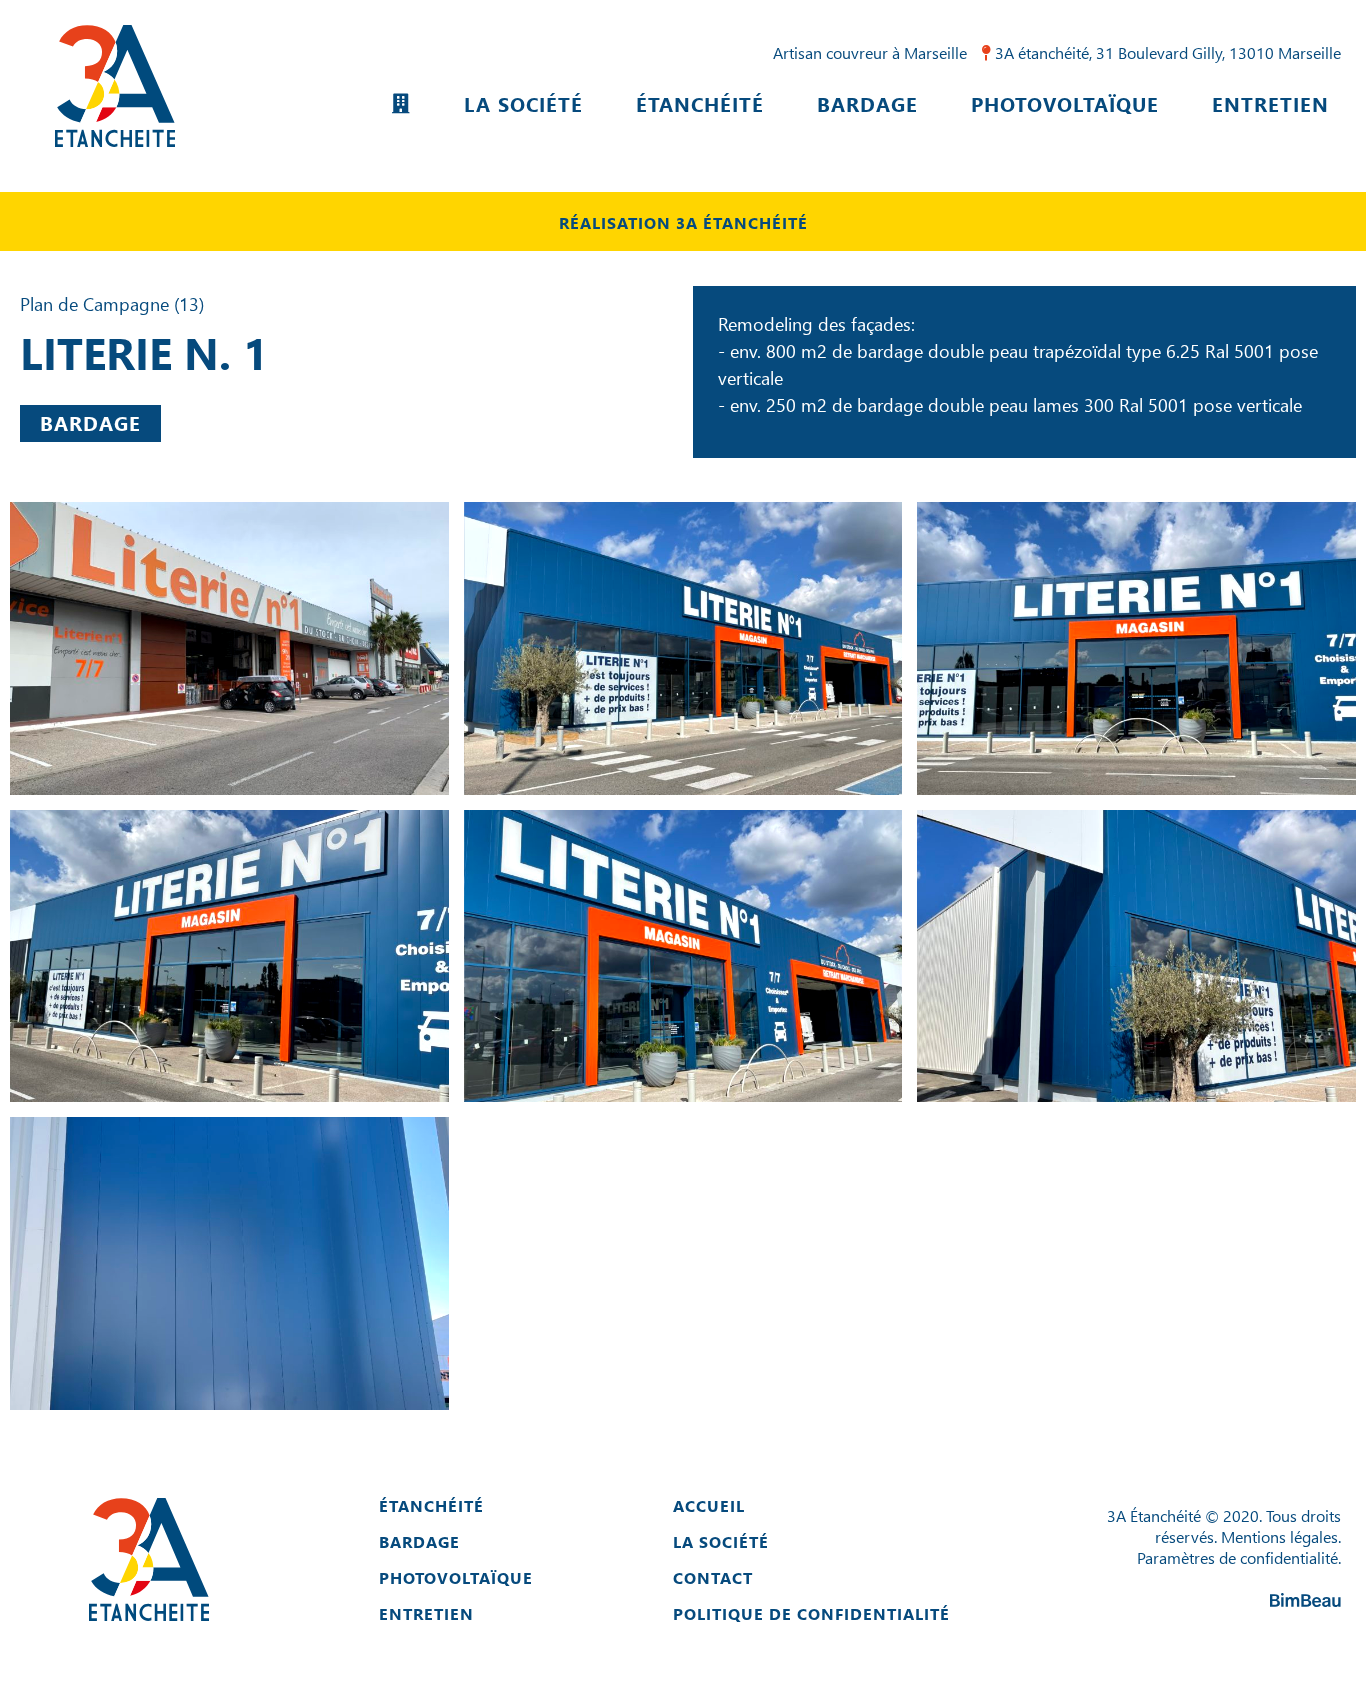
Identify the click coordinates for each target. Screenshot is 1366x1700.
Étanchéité (700, 103)
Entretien (1270, 103)
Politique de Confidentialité (811, 1613)
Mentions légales (1279, 1536)
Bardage (867, 103)
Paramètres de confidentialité (1237, 1557)
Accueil (709, 1505)
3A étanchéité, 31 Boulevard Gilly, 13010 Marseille (1166, 52)
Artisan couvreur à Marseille (870, 52)
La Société (523, 103)
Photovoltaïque (1065, 103)
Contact (713, 1577)
